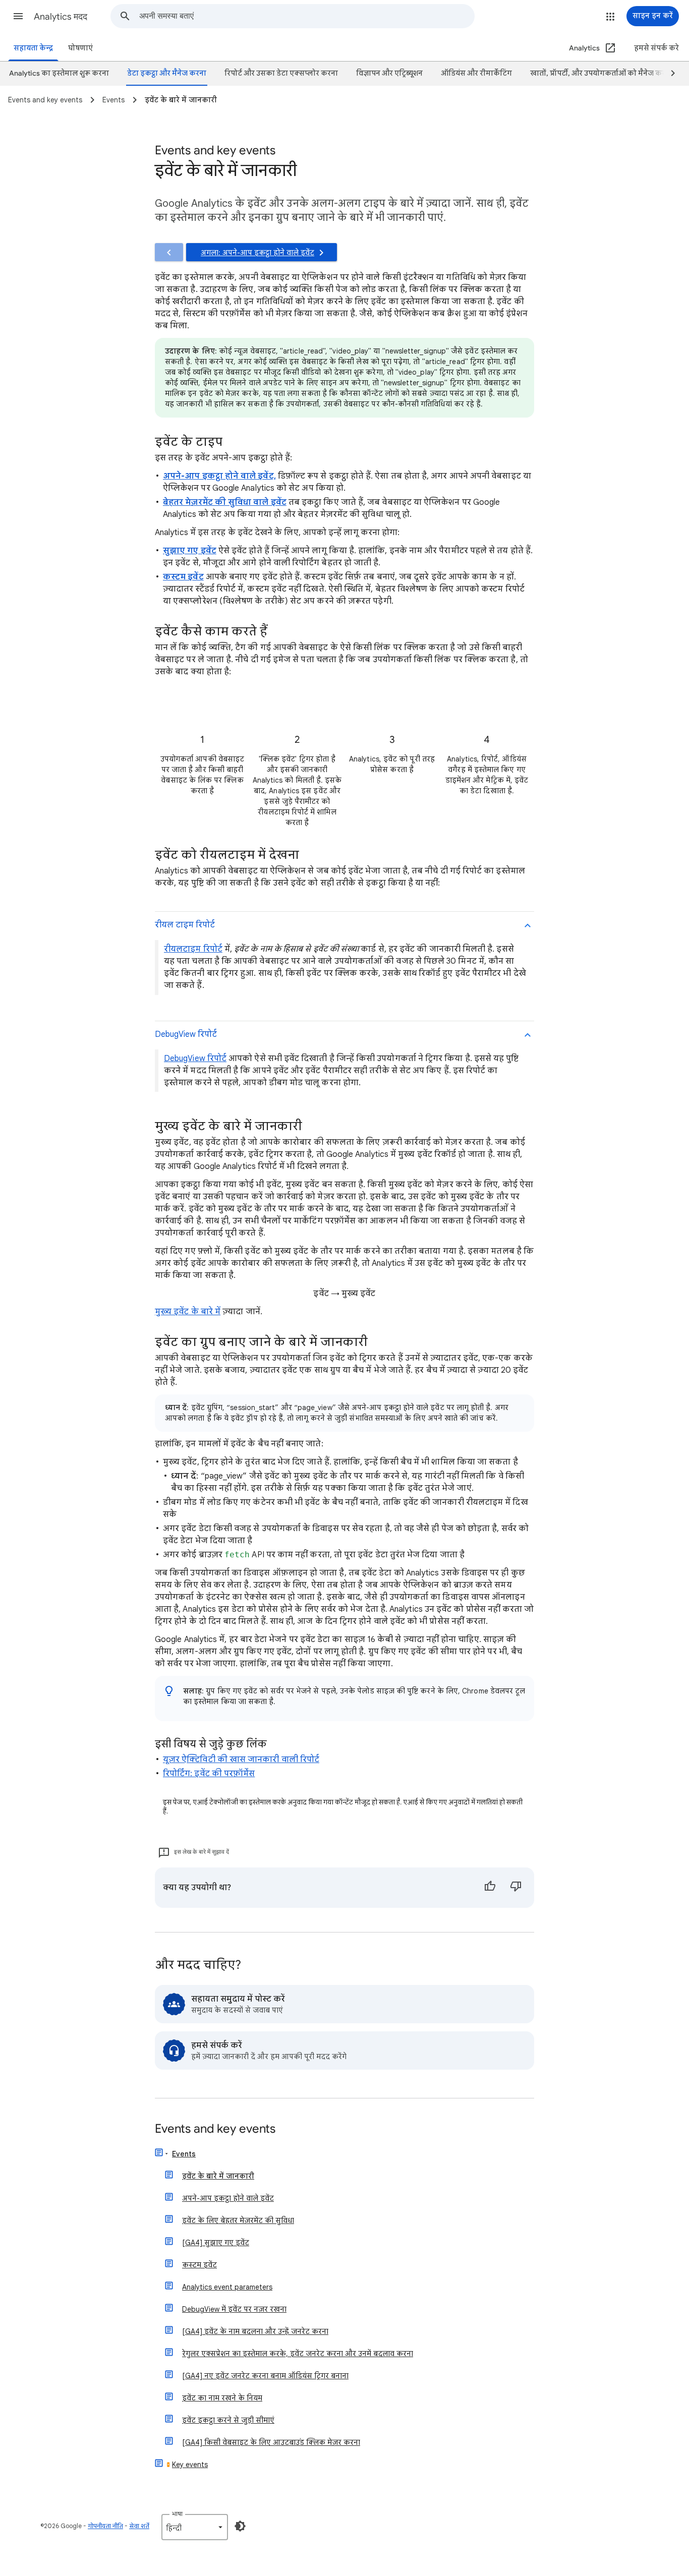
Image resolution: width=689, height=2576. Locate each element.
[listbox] (195, 2527)
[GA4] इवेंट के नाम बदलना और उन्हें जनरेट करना (255, 2331)
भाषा (177, 2514)
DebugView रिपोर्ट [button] (186, 1034)
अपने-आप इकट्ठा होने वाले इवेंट (228, 2198)
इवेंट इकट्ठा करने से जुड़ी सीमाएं (228, 2420)
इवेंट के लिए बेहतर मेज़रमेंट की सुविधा (238, 2220)
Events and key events (215, 2129)
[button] (18, 16)
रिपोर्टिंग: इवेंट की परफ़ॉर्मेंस (209, 1774)
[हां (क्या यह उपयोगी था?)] (490, 1888)
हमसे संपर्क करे (656, 48)
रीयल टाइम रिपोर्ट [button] (185, 925)
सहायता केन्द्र (33, 48)
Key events (190, 2465)
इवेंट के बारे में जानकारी (218, 2176)
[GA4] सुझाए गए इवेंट (216, 2243)
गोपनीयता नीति (105, 2526)
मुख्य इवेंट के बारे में (188, 1312)
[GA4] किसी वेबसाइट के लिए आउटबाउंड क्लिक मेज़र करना (271, 2442)
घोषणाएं (80, 48)
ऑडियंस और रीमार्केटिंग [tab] (476, 73)
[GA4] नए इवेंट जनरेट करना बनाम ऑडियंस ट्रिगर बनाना (265, 2376)
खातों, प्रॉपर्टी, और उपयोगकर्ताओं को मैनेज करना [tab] (601, 73)
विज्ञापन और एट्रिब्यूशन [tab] (389, 73)
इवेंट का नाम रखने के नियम (222, 2398)
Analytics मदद (61, 17)
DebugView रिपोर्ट (195, 1059)
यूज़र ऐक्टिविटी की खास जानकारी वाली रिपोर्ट (241, 1760)
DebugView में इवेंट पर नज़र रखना (234, 2309)
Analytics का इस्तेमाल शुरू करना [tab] (59, 73)
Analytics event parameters (227, 2287)
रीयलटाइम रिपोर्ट (193, 949)
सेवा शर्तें (139, 2526)
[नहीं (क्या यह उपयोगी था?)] (516, 1888)
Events (184, 2154)
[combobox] (307, 16)
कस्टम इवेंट (199, 2265)
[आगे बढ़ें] (668, 74)
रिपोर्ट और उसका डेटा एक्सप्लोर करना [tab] (281, 73)
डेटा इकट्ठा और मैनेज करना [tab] (167, 73)
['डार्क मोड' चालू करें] (240, 2526)
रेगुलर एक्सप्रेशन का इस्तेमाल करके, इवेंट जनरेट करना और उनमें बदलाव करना (298, 2354)
